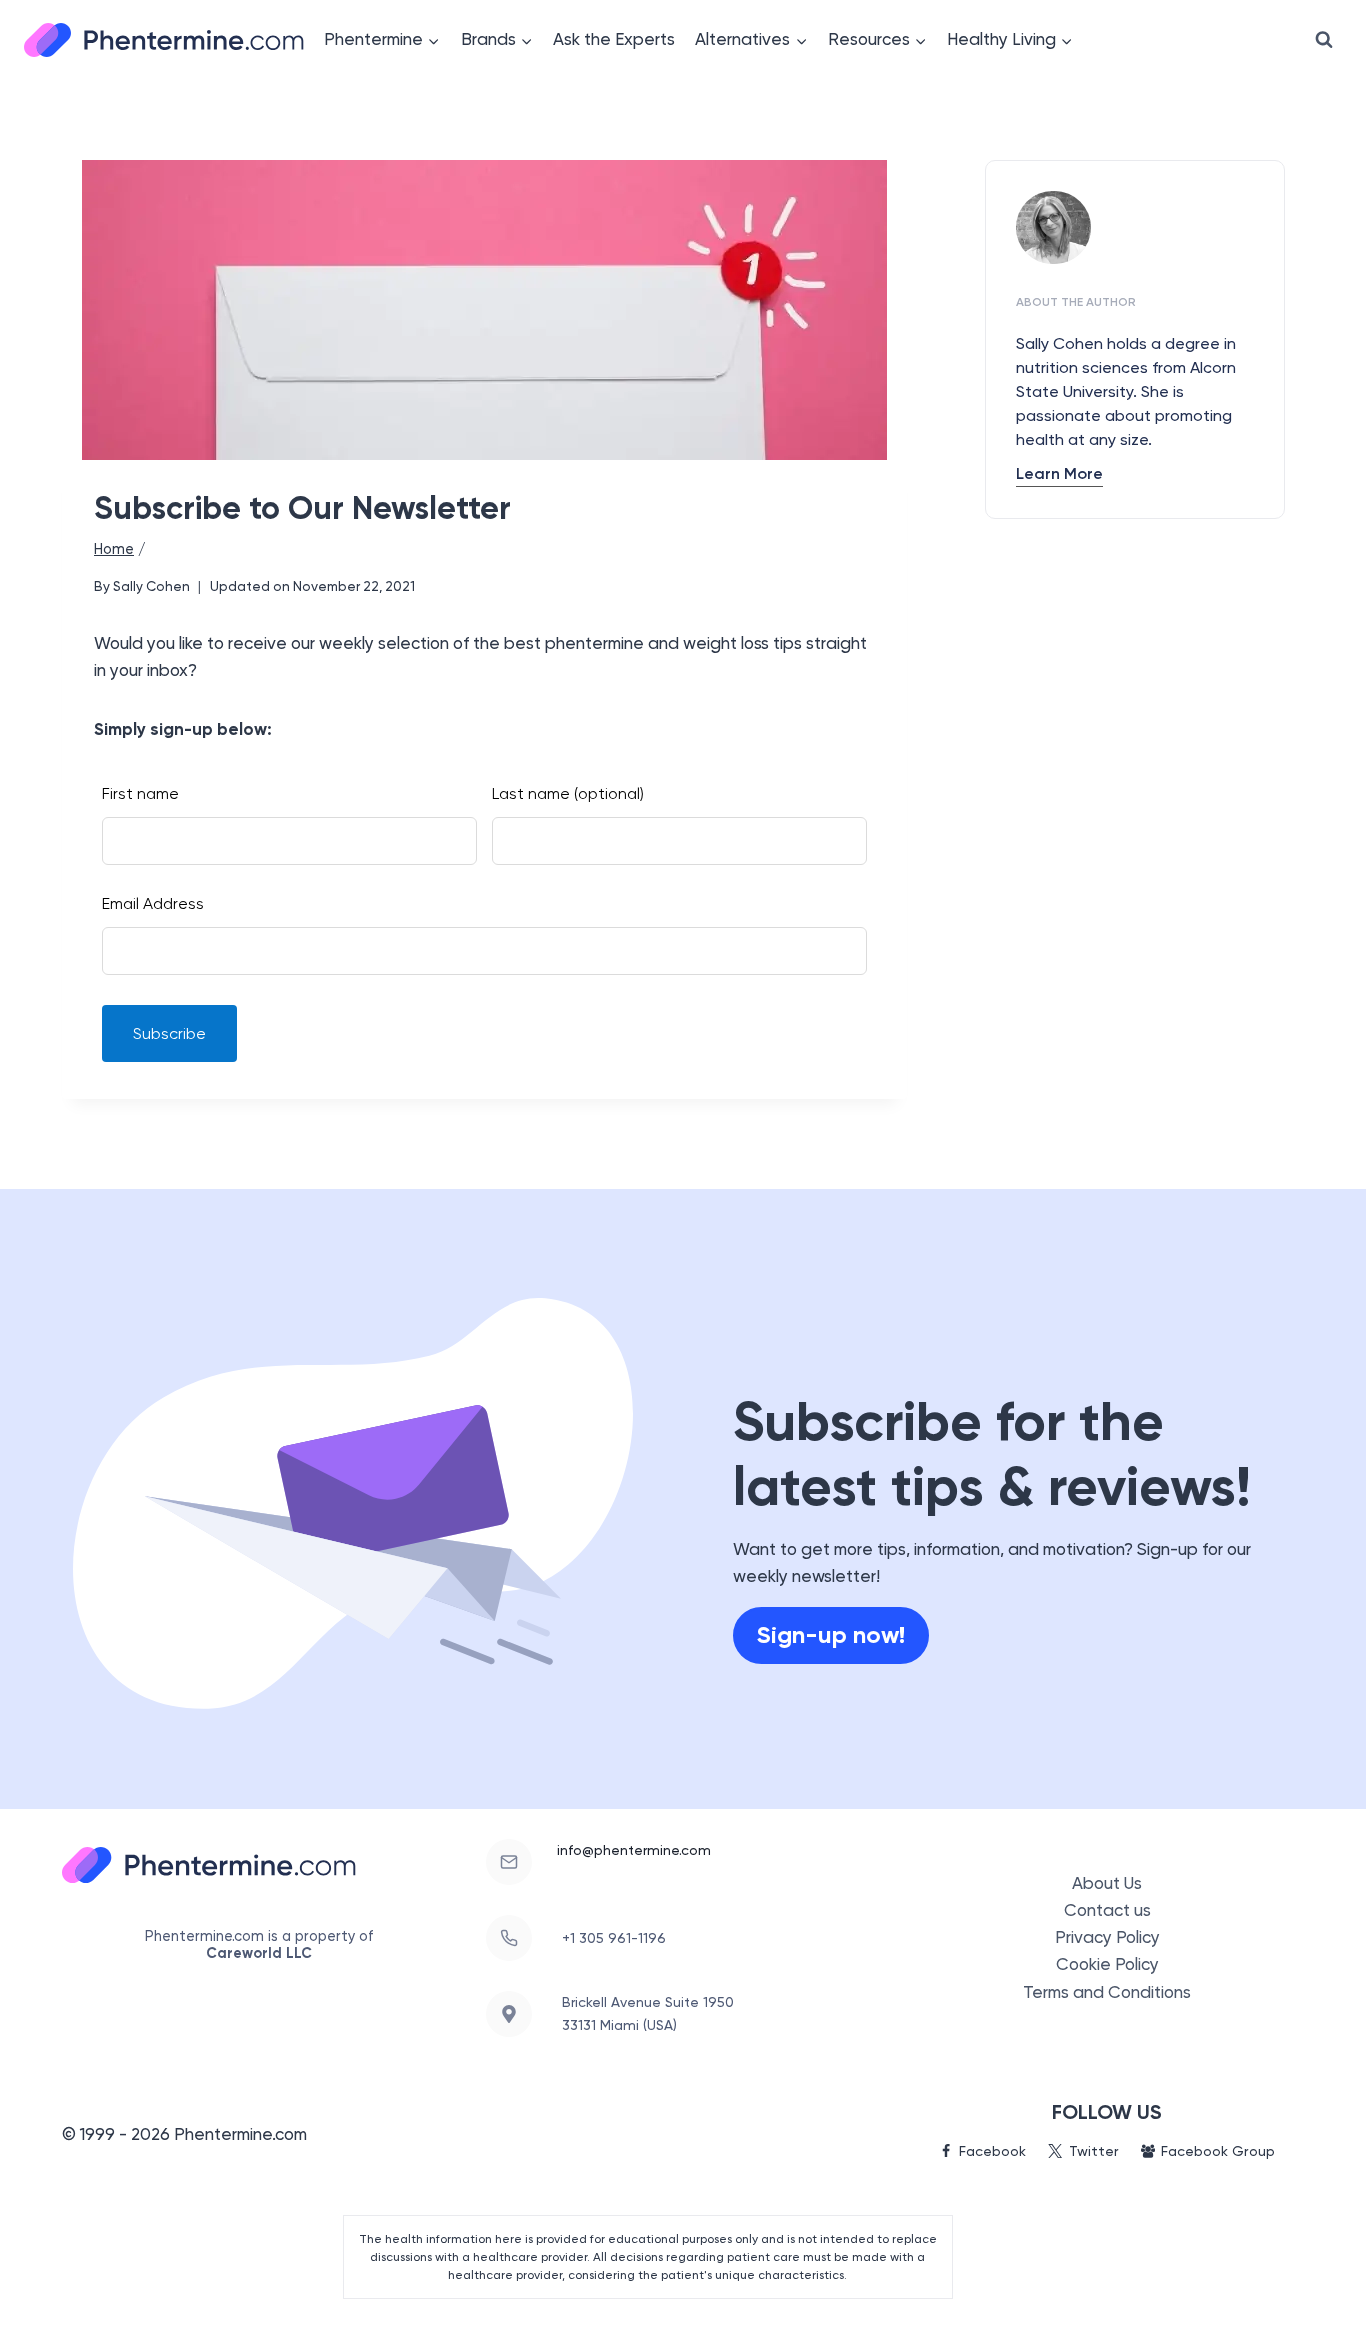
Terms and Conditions (1107, 1992)
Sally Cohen (151, 586)
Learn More (1059, 473)
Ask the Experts (614, 39)
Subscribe (169, 1033)
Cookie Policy (1107, 1964)
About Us (1107, 1883)
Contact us (1107, 1910)
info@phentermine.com (634, 1850)
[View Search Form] (1324, 40)
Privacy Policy (1107, 1937)
